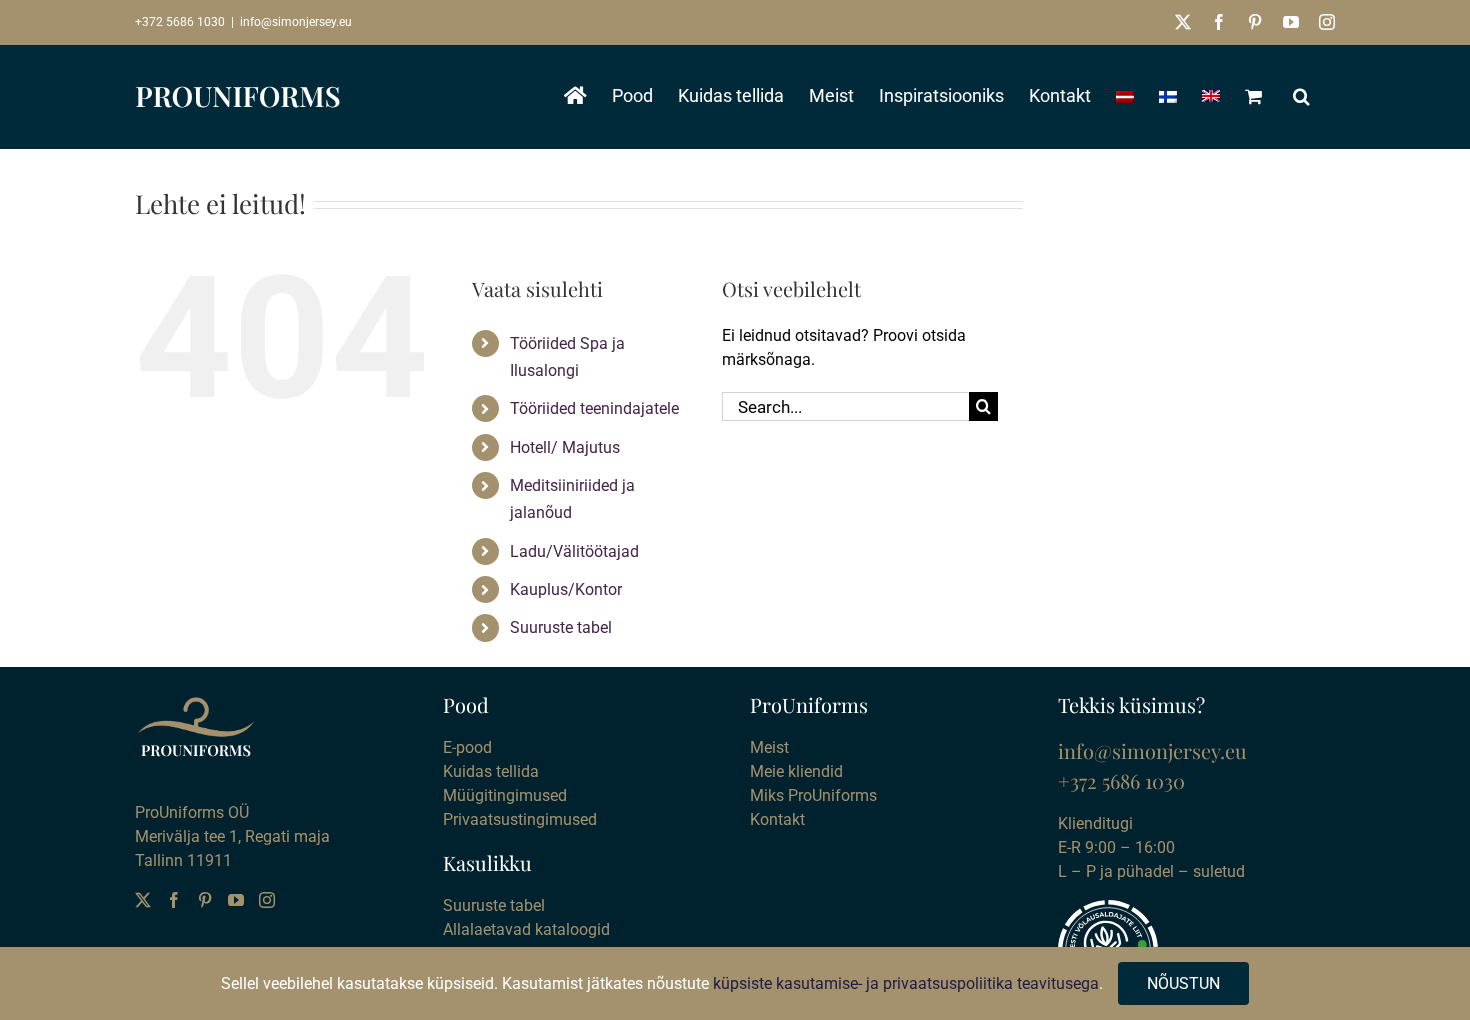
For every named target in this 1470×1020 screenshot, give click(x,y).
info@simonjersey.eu (296, 22)
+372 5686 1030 (180, 22)
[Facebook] (174, 900)
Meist (769, 747)
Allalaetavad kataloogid (526, 929)
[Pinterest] (205, 900)
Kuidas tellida (491, 771)
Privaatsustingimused (520, 819)
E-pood (467, 747)
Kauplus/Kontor (566, 589)
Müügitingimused (505, 795)
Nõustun (1183, 983)
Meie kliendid (796, 771)
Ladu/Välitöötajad (574, 551)
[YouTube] (236, 900)
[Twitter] (143, 900)
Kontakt (777, 819)
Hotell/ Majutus (565, 447)
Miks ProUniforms (813, 795)
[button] (1301, 96)
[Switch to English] (1211, 96)
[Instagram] (267, 900)
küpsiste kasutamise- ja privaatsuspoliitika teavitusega (906, 983)
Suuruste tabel (561, 627)
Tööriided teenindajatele (594, 408)
